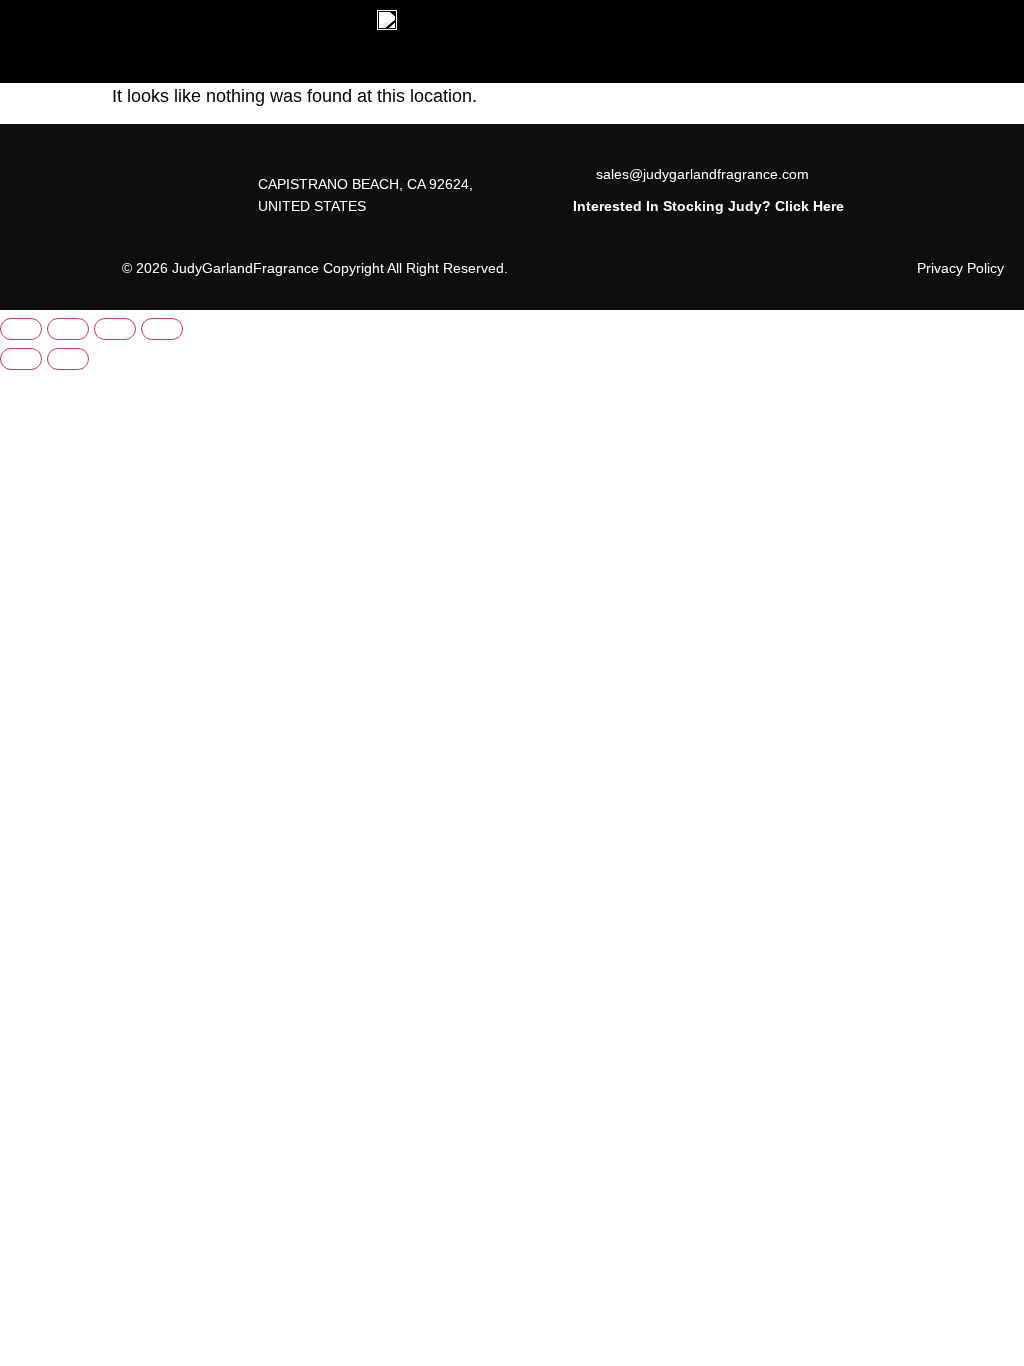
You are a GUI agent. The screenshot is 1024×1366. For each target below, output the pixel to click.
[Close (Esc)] (162, 329)
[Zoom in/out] (21, 329)
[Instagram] (51, 229)
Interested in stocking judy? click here (708, 206)
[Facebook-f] (51, 185)
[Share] (115, 329)
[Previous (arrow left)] (21, 359)
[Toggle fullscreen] (68, 329)
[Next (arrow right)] (68, 359)
